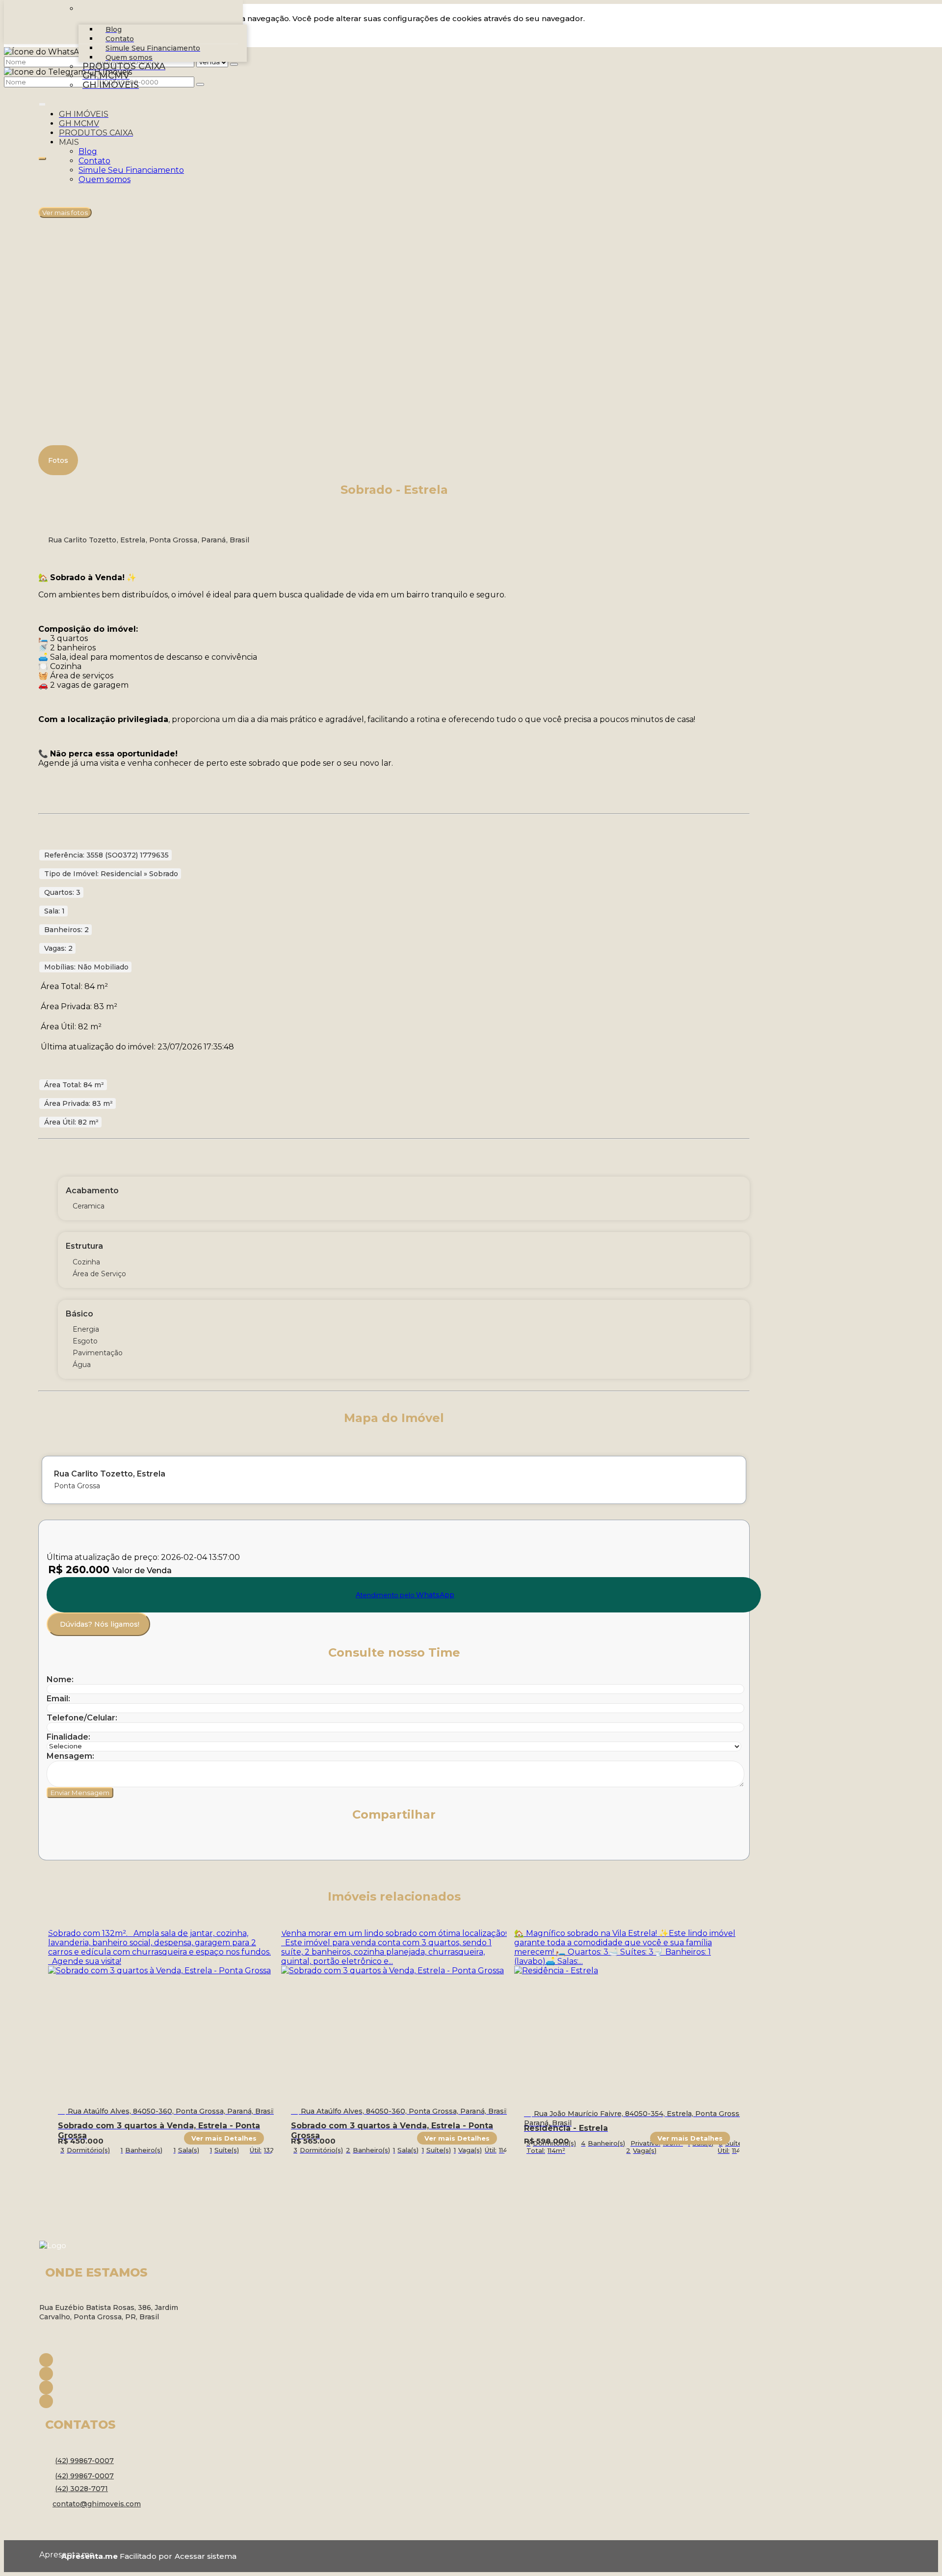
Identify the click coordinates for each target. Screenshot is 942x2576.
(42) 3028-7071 (81, 2489)
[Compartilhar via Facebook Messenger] (162, 1844)
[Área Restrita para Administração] (204, 2556)
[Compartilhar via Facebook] (76, 1844)
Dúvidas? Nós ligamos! (100, 1624)
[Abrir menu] (42, 102)
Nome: (60, 1679)
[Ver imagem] (394, 165)
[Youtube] (118, 2388)
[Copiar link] (184, 1844)
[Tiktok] (118, 2401)
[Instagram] (118, 2374)
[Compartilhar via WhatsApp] (54, 1844)
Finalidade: (68, 1737)
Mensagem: (70, 1756)
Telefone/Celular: (82, 1718)
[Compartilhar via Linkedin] (119, 1844)
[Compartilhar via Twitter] (98, 1844)
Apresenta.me (50, 2555)
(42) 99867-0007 (84, 2461)
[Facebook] (118, 2360)
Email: (58, 1699)
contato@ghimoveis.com (97, 2504)
